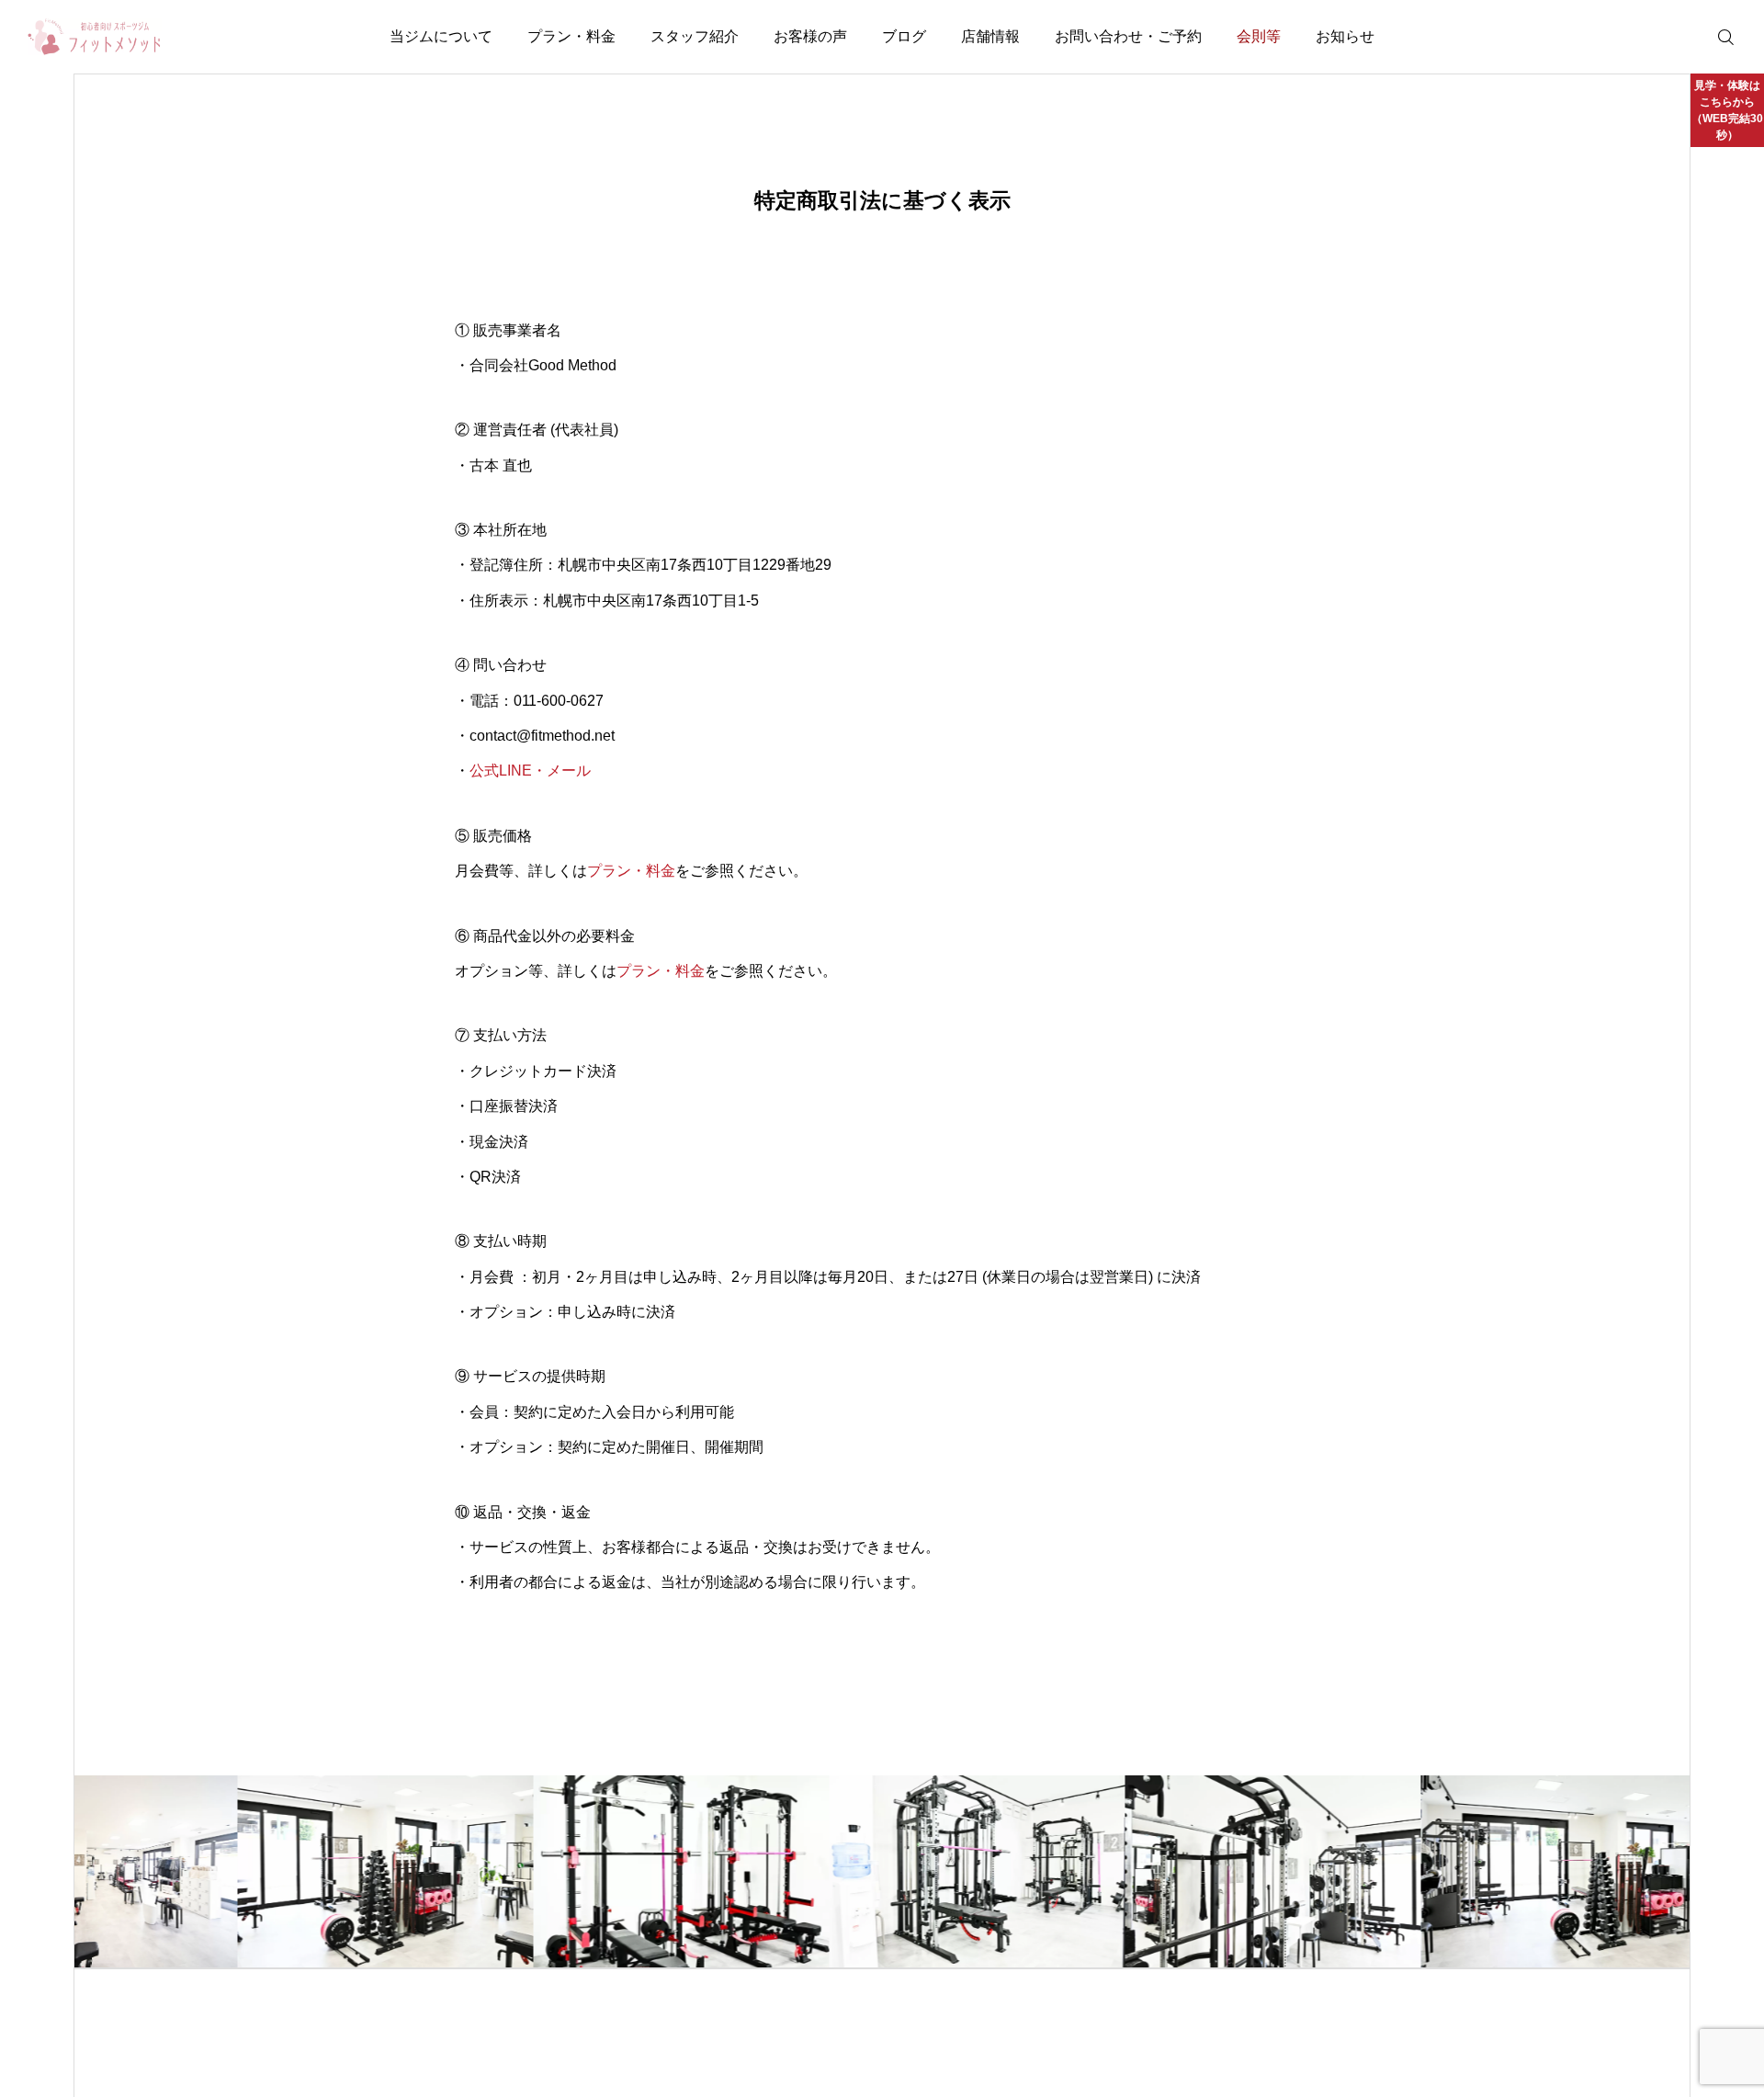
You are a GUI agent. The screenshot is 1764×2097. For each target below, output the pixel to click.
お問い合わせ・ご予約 (1128, 36)
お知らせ (1345, 36)
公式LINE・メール (530, 771)
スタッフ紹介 (695, 36)
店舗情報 (990, 36)
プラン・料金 (571, 36)
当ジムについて (441, 36)
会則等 (1259, 36)
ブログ (904, 36)
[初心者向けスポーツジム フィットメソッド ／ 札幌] (95, 37)
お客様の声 (810, 36)
